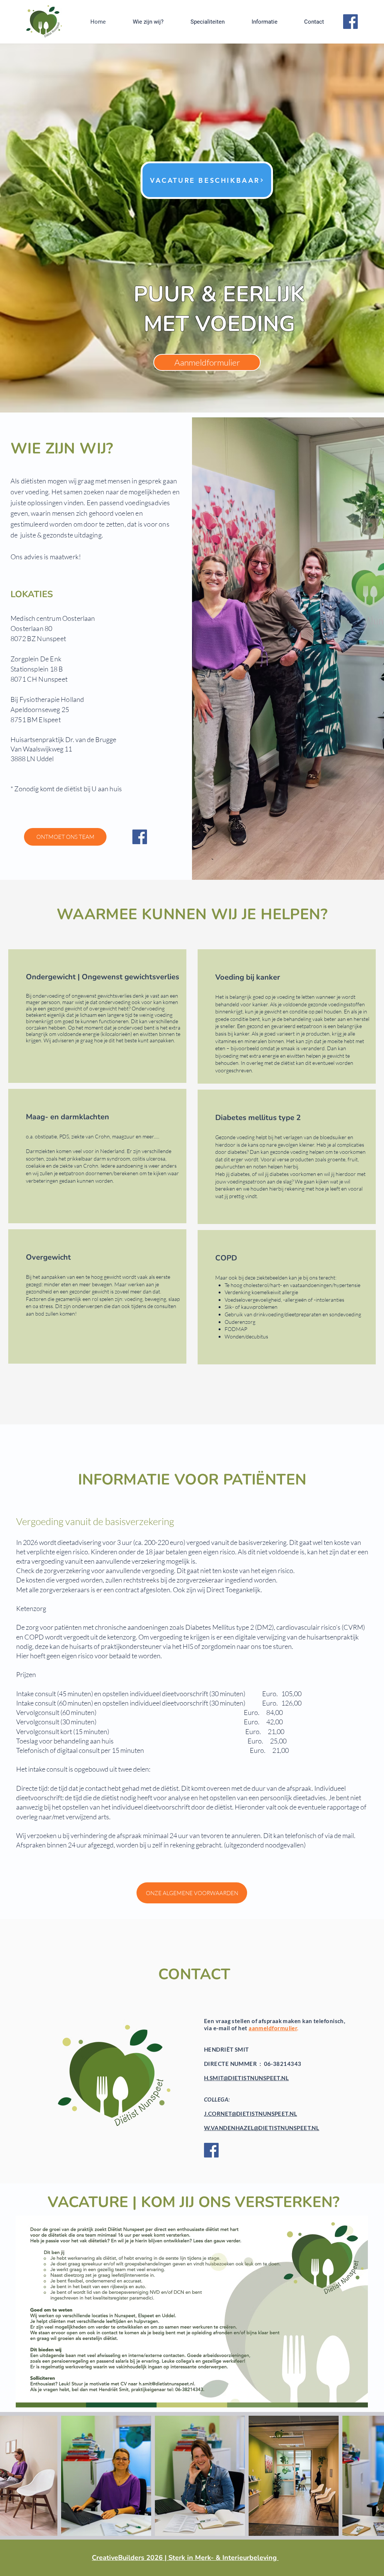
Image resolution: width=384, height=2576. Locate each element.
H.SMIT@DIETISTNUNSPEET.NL (246, 2078)
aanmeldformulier (273, 2028)
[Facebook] (350, 22)
